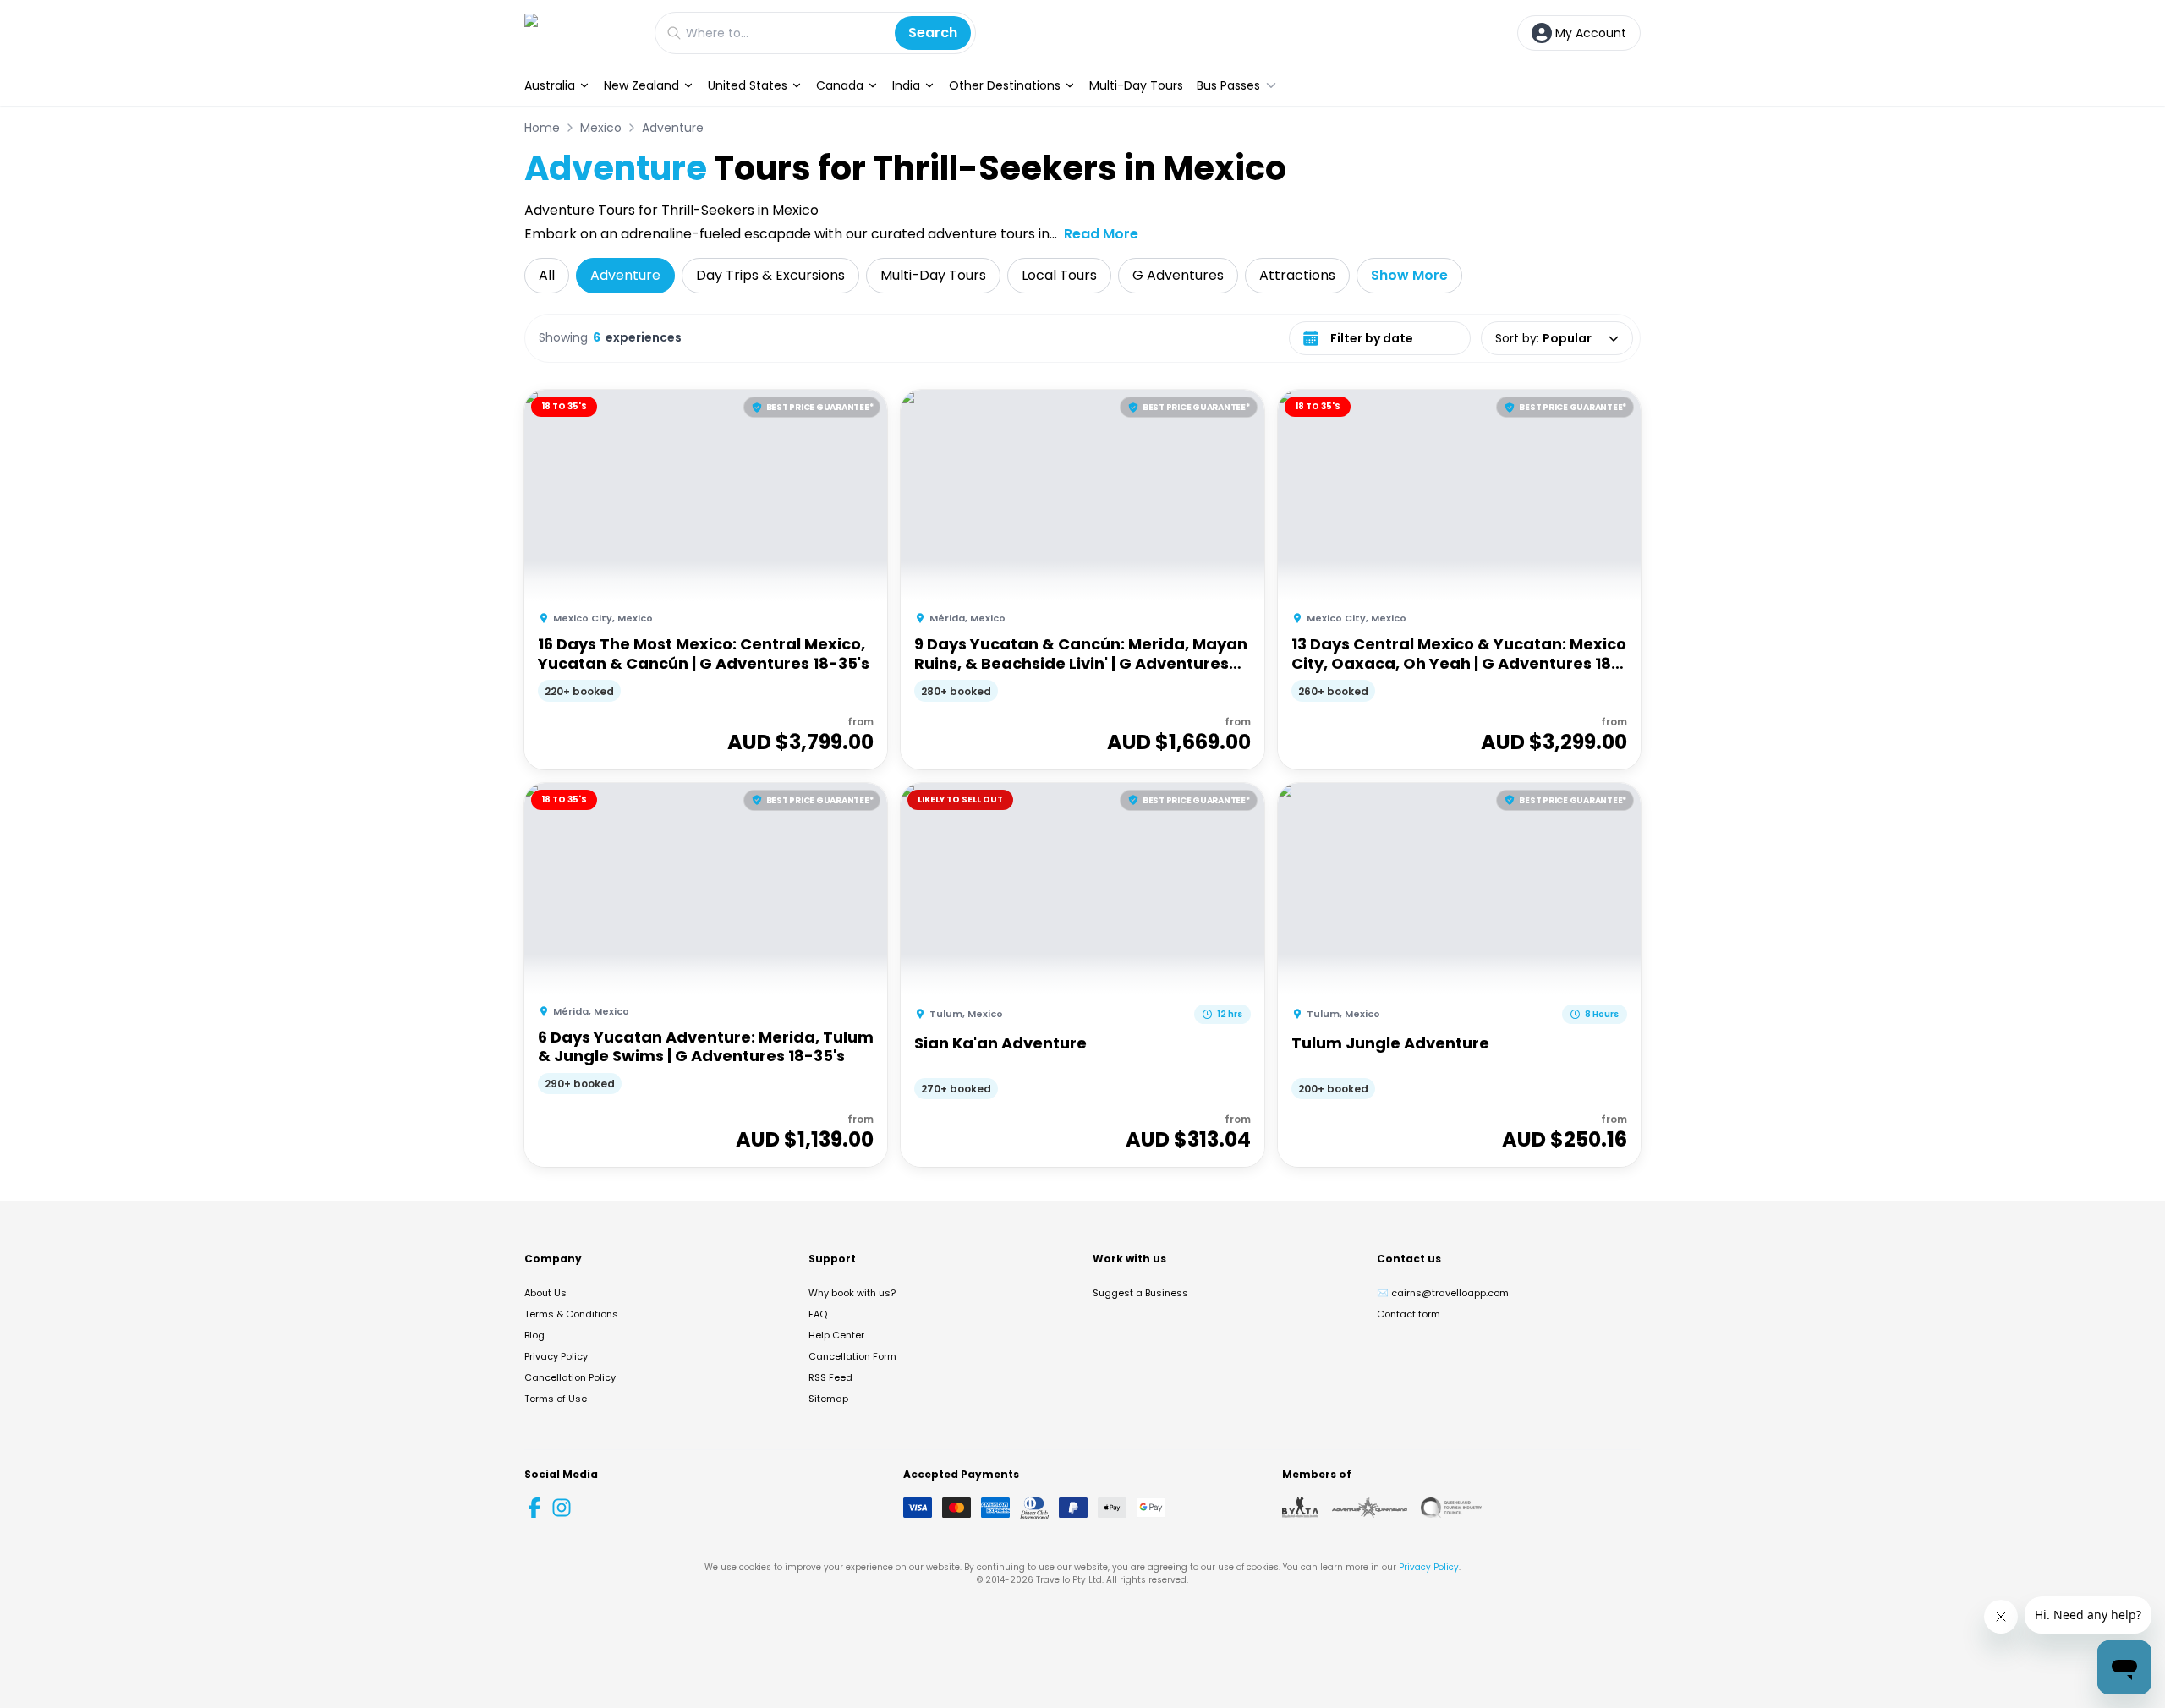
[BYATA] (1300, 1508)
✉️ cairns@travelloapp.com (1443, 1293)
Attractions (1297, 275)
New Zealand (641, 85)
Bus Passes (1228, 85)
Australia (550, 85)
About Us (545, 1293)
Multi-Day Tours (1136, 85)
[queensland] (1451, 1508)
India (906, 85)
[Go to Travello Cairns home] (581, 33)
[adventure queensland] (1370, 1508)
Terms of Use (556, 1399)
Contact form (1409, 1314)
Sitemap (828, 1399)
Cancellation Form (852, 1356)
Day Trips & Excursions (770, 275)
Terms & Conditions (571, 1314)
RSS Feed (830, 1377)
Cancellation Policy (570, 1377)
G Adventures (1178, 275)
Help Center (836, 1335)
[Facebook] (534, 1508)
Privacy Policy (556, 1356)
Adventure (673, 128)
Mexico (601, 128)
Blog (534, 1335)
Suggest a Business (1140, 1293)
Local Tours (1059, 275)
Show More (1409, 275)
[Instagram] (562, 1508)
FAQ (818, 1314)
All (547, 275)
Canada (840, 85)
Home (542, 128)
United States (748, 85)
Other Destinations (1005, 85)
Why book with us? (852, 1293)
